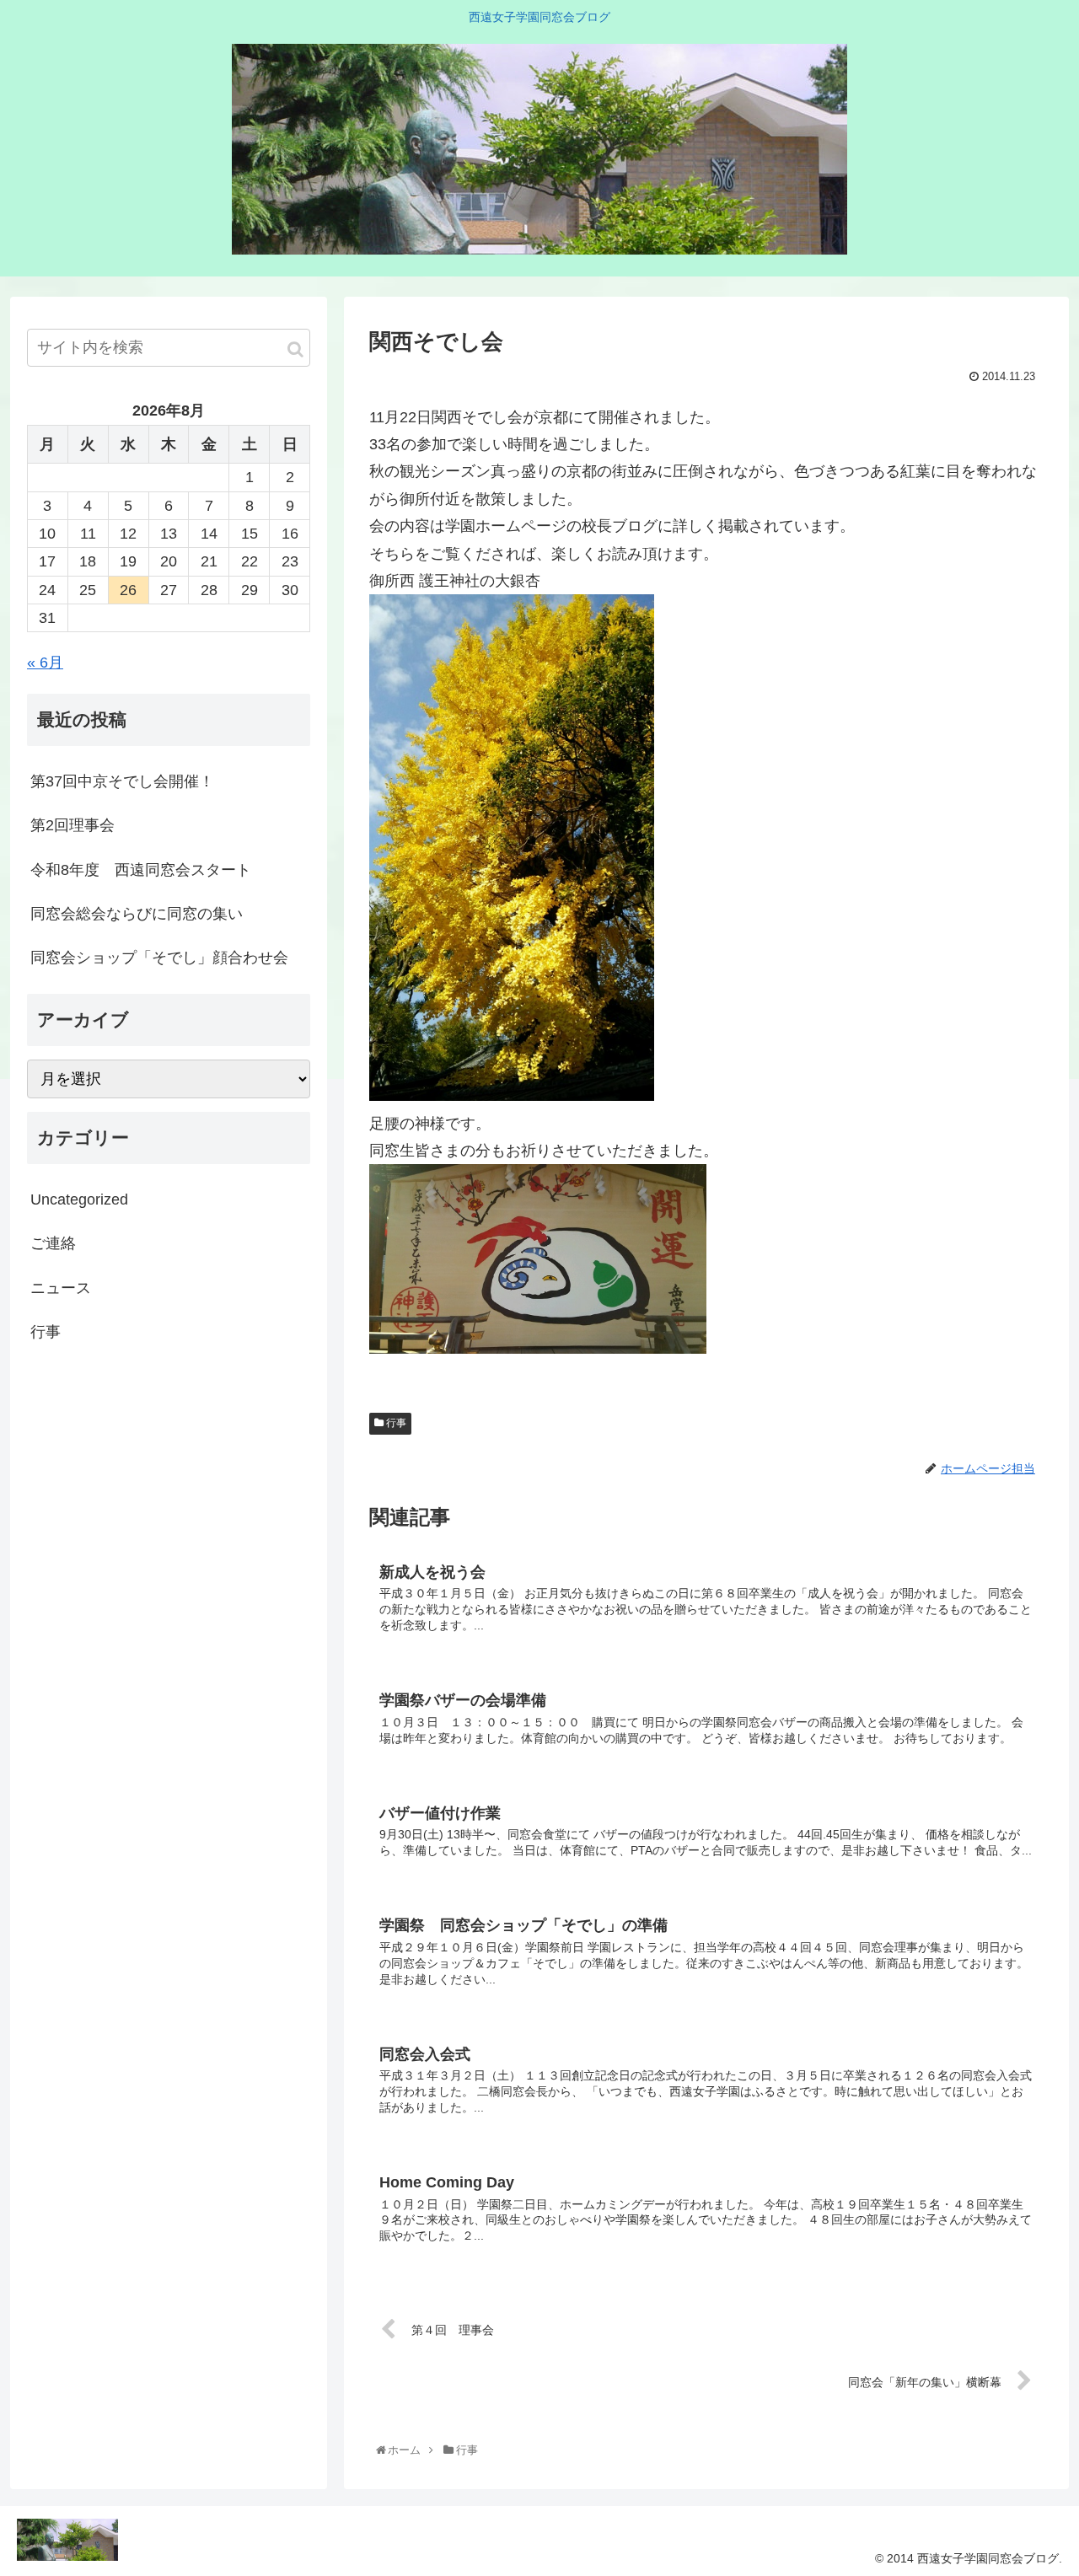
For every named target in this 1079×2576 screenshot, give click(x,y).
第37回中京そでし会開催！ (122, 781)
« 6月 (45, 663)
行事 (395, 1423)
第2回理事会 (72, 825)
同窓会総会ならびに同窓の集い (137, 914)
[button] (295, 349)
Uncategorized (79, 1199)
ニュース (61, 1287)
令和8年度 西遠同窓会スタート (141, 870)
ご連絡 (53, 1243)
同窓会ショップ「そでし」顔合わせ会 (159, 958)
